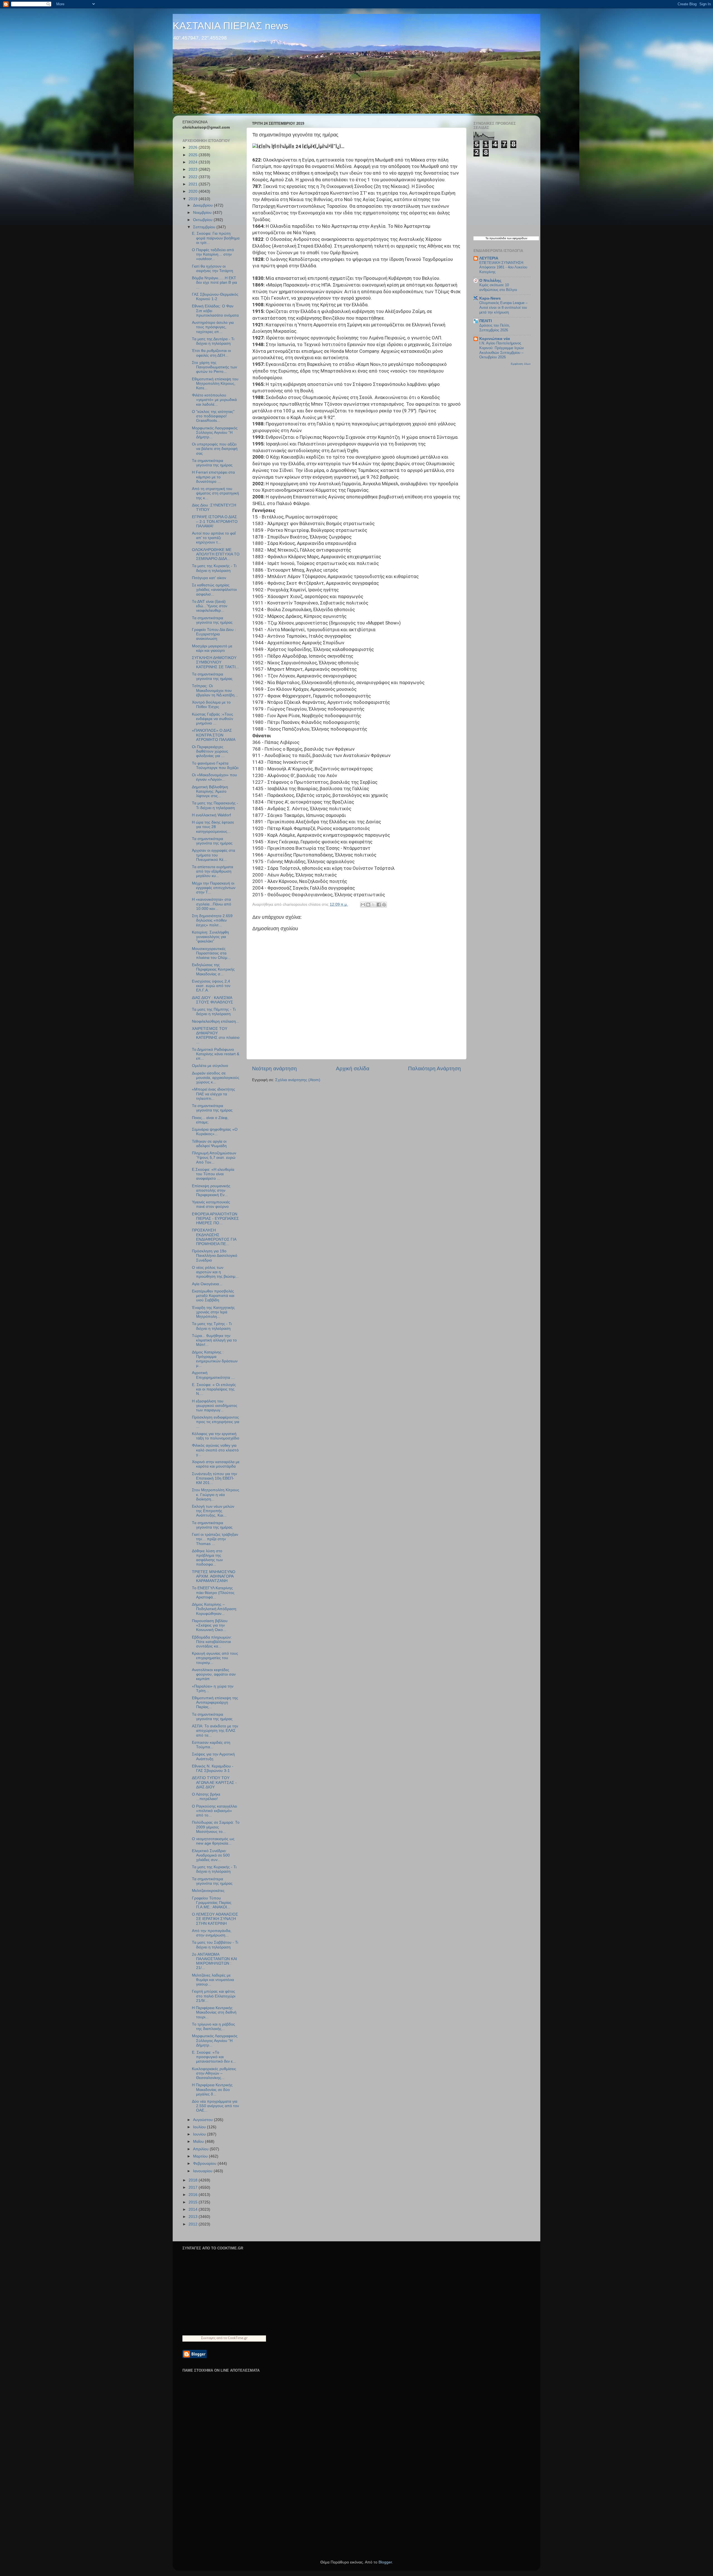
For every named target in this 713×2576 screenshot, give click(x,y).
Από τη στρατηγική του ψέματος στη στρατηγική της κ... (215, 493)
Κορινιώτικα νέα (495, 339)
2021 (194, 184)
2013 (194, 2217)
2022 (194, 177)
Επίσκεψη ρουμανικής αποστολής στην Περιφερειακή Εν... (211, 1190)
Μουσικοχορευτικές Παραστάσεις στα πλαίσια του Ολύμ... (211, 953)
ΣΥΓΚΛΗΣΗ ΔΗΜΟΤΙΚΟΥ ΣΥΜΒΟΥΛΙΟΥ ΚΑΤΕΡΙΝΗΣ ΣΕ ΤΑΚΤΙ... (215, 662)
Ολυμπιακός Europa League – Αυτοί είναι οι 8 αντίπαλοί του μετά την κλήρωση (503, 307)
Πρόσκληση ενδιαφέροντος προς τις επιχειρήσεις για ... (216, 1422)
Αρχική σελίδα (353, 1068)
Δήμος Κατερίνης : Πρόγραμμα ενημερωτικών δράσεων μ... (215, 1359)
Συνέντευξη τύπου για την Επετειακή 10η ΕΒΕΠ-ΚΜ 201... (214, 1478)
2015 (194, 2202)
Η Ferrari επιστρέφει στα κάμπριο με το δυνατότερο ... (213, 477)
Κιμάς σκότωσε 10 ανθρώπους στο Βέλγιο (498, 287)
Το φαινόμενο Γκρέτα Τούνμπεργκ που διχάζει (215, 766)
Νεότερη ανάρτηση (274, 1068)
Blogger (385, 2562)
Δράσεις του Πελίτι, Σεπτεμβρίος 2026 (495, 328)
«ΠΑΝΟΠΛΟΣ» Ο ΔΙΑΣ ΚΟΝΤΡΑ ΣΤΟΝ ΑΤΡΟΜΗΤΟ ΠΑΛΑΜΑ (214, 735)
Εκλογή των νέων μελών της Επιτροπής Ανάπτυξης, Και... (213, 1511)
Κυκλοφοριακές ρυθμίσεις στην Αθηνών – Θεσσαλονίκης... (214, 2073)
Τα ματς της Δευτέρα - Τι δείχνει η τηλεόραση (213, 341)
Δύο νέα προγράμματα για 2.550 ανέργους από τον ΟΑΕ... (215, 2106)
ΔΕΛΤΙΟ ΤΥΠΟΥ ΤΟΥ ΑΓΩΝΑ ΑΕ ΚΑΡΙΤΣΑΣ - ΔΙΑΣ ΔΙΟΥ (214, 1782)
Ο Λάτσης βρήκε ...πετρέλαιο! (206, 1797)
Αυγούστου (203, 2120)
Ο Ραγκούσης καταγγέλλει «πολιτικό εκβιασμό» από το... (214, 1811)
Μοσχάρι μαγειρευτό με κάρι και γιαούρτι (212, 648)
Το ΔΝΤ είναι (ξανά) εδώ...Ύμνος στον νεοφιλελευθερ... (210, 606)
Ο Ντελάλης (490, 281)
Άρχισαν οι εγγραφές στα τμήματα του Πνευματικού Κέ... (213, 855)
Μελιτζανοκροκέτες (208, 1891)
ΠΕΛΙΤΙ (486, 321)
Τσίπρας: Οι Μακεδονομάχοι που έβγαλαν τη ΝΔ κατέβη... (215, 690)
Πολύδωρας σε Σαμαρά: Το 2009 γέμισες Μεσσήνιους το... (216, 1827)
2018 (194, 2180)
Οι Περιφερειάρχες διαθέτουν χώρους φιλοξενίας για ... (210, 751)
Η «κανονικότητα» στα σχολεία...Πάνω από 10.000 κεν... (212, 904)
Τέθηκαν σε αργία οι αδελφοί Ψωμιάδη (209, 1144)
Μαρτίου (201, 2156)
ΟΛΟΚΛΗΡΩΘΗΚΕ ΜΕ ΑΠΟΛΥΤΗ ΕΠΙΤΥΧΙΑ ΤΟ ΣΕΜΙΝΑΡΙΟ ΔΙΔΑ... (216, 554)
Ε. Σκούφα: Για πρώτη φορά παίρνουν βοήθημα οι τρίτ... (216, 238)
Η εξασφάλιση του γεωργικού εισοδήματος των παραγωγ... (215, 1406)
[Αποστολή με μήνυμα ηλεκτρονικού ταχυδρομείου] (363, 905)
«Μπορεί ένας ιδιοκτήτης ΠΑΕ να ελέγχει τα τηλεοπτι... (213, 1094)
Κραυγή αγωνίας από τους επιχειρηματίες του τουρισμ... (215, 1658)
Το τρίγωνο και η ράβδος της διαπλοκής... (213, 2027)
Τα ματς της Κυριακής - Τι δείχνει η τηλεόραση (214, 568)
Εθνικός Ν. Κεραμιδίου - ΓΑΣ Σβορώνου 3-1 (213, 1768)
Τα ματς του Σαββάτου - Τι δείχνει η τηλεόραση (215, 1945)
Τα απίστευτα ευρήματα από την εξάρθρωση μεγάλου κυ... (213, 871)
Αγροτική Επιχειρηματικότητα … (213, 1375)
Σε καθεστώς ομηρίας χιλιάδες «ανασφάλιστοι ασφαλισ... (214, 590)
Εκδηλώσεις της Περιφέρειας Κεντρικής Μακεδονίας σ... (213, 969)
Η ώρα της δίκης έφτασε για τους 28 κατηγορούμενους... (213, 827)
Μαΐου (199, 2142)
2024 (194, 162)
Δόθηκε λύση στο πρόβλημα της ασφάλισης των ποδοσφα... (207, 1558)
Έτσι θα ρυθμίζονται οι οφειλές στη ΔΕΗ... (211, 353)
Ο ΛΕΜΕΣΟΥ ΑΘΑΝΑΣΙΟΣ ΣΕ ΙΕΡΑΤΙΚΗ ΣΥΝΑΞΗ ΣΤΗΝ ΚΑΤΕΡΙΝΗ (215, 1919)
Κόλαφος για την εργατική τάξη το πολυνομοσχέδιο (216, 1436)
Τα (487, 238)
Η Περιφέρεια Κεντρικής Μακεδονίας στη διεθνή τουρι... (214, 2012)
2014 (194, 2209)
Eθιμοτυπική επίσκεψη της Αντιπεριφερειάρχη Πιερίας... (215, 1702)
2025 (194, 155)
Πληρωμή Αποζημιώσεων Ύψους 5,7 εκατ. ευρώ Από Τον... (214, 1158)
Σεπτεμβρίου (205, 227)
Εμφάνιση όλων (521, 364)
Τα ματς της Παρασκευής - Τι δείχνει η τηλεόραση (215, 805)
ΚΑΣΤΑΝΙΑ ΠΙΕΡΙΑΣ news (230, 26)
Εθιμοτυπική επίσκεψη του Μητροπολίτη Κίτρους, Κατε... (215, 384)
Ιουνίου (200, 2134)
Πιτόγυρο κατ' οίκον (209, 578)
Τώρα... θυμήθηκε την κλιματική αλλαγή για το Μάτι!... (214, 1340)
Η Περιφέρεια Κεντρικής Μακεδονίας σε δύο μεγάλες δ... (212, 2089)
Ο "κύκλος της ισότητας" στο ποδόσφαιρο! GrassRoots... (213, 416)
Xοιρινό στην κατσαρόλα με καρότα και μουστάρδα (216, 1464)
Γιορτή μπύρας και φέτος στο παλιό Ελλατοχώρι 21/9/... (214, 1996)
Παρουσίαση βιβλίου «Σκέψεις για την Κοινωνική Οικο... (210, 1625)
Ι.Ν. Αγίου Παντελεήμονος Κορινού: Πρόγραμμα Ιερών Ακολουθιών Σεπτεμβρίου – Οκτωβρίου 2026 (502, 350)
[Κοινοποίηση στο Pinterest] (384, 905)
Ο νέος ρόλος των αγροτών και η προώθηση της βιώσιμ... (215, 1272)
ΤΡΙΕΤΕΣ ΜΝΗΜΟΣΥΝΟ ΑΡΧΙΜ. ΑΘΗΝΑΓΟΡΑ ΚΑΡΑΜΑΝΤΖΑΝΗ (214, 1576)
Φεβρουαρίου (205, 2164)
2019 (194, 199)
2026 (194, 147)
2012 (194, 2224)
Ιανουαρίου (203, 2171)
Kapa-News (490, 298)
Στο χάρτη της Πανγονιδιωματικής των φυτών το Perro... (214, 367)
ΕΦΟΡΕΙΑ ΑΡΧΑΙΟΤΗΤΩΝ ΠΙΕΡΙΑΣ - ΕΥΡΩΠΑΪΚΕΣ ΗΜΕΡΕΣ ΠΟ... (215, 1219)
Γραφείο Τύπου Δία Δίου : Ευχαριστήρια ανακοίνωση (214, 634)
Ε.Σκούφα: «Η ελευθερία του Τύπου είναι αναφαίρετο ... (213, 1174)
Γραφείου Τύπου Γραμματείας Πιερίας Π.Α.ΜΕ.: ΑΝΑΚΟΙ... (212, 1903)
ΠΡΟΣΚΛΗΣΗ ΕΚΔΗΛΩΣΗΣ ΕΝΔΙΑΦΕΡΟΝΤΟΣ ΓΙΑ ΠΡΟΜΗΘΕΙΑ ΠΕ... (214, 1237)
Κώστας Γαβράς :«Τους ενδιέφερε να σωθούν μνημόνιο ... (213, 719)
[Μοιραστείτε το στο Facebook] (379, 905)
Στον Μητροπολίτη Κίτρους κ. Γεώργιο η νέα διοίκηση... (216, 1494)
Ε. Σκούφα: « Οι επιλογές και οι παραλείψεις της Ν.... (214, 1389)
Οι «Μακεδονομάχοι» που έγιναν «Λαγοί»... (214, 777)
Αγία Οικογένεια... (207, 1284)
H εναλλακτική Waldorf (211, 815)
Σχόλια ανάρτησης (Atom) (298, 1080)
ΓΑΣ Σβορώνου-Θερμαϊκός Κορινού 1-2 (215, 297)
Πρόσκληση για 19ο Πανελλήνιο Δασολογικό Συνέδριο (215, 1256)
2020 (194, 191)
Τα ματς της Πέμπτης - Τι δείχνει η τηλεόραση (214, 1012)
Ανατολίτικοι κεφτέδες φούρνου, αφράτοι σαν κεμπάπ (214, 1674)
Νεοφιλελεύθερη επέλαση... (216, 1021)
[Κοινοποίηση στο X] (373, 905)
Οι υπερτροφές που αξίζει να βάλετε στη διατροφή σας (215, 449)
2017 (194, 2187)
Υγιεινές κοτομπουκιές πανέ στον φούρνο (211, 1204)
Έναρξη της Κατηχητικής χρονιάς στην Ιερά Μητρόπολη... (213, 1312)
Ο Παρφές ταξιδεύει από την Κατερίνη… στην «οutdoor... (213, 254)
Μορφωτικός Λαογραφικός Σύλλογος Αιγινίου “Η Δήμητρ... (215, 433)
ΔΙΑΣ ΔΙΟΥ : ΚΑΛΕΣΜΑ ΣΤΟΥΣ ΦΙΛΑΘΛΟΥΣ (213, 1000)
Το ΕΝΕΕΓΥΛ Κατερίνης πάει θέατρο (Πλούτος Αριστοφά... (213, 1592)
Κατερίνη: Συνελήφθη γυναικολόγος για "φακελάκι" (210, 937)
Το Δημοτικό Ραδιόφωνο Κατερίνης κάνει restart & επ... (216, 1054)
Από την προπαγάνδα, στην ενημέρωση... (212, 1933)
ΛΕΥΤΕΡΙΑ (489, 258)
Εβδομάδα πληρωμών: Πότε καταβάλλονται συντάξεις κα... (212, 1642)
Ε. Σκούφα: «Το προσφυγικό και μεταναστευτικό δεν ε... (214, 2057)
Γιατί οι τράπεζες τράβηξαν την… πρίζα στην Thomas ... (215, 1539)
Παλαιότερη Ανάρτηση (434, 1068)
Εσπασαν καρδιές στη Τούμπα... (211, 1745)
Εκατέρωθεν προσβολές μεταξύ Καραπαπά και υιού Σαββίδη (213, 1296)
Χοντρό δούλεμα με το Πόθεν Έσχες (211, 705)
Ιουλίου (200, 2127)
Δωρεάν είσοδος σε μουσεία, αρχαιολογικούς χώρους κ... (216, 1078)
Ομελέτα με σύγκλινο (210, 1066)
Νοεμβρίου (203, 213)
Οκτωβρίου (203, 220)
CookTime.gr (238, 2338)
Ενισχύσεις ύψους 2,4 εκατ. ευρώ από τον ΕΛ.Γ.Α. (211, 986)
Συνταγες (208, 2338)
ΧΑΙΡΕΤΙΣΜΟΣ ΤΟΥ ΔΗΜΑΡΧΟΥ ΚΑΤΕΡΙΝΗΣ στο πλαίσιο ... (216, 1035)
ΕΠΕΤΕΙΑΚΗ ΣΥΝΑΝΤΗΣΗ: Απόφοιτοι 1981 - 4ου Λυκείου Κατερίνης (503, 267)
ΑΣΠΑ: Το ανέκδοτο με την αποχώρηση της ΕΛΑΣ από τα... (215, 1731)
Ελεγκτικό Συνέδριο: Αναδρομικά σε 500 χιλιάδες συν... (211, 1855)
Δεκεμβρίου (203, 205)
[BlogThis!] (368, 905)
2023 (194, 169)
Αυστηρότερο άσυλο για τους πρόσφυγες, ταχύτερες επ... (213, 327)
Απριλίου (201, 2149)
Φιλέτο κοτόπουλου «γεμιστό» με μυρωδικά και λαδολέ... (214, 400)
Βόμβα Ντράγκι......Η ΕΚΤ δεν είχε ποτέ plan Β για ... (214, 282)
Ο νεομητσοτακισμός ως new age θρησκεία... (213, 1841)
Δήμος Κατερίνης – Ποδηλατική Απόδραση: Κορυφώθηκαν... (215, 1609)
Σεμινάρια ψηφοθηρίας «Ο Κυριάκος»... (215, 1132)
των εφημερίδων (517, 238)
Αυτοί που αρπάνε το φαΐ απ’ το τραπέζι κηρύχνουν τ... (214, 538)
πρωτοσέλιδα (498, 238)
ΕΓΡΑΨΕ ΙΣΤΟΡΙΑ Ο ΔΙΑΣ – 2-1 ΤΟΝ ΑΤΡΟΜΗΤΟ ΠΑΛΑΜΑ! (215, 521)
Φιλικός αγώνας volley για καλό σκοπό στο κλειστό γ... (215, 1450)
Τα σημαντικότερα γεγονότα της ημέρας (212, 463)
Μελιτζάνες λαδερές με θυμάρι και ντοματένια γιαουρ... (213, 1980)
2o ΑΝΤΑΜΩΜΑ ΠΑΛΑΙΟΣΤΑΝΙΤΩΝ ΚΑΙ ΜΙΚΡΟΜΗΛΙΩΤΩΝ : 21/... (214, 1961)
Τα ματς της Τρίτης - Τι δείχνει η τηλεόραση (212, 1326)
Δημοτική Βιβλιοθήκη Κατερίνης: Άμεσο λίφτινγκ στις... (210, 791)
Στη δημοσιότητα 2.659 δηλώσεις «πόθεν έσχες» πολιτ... (212, 920)
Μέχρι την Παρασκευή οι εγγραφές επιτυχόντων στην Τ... (214, 888)
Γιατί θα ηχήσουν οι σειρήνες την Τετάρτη (213, 269)
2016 (194, 2195)
